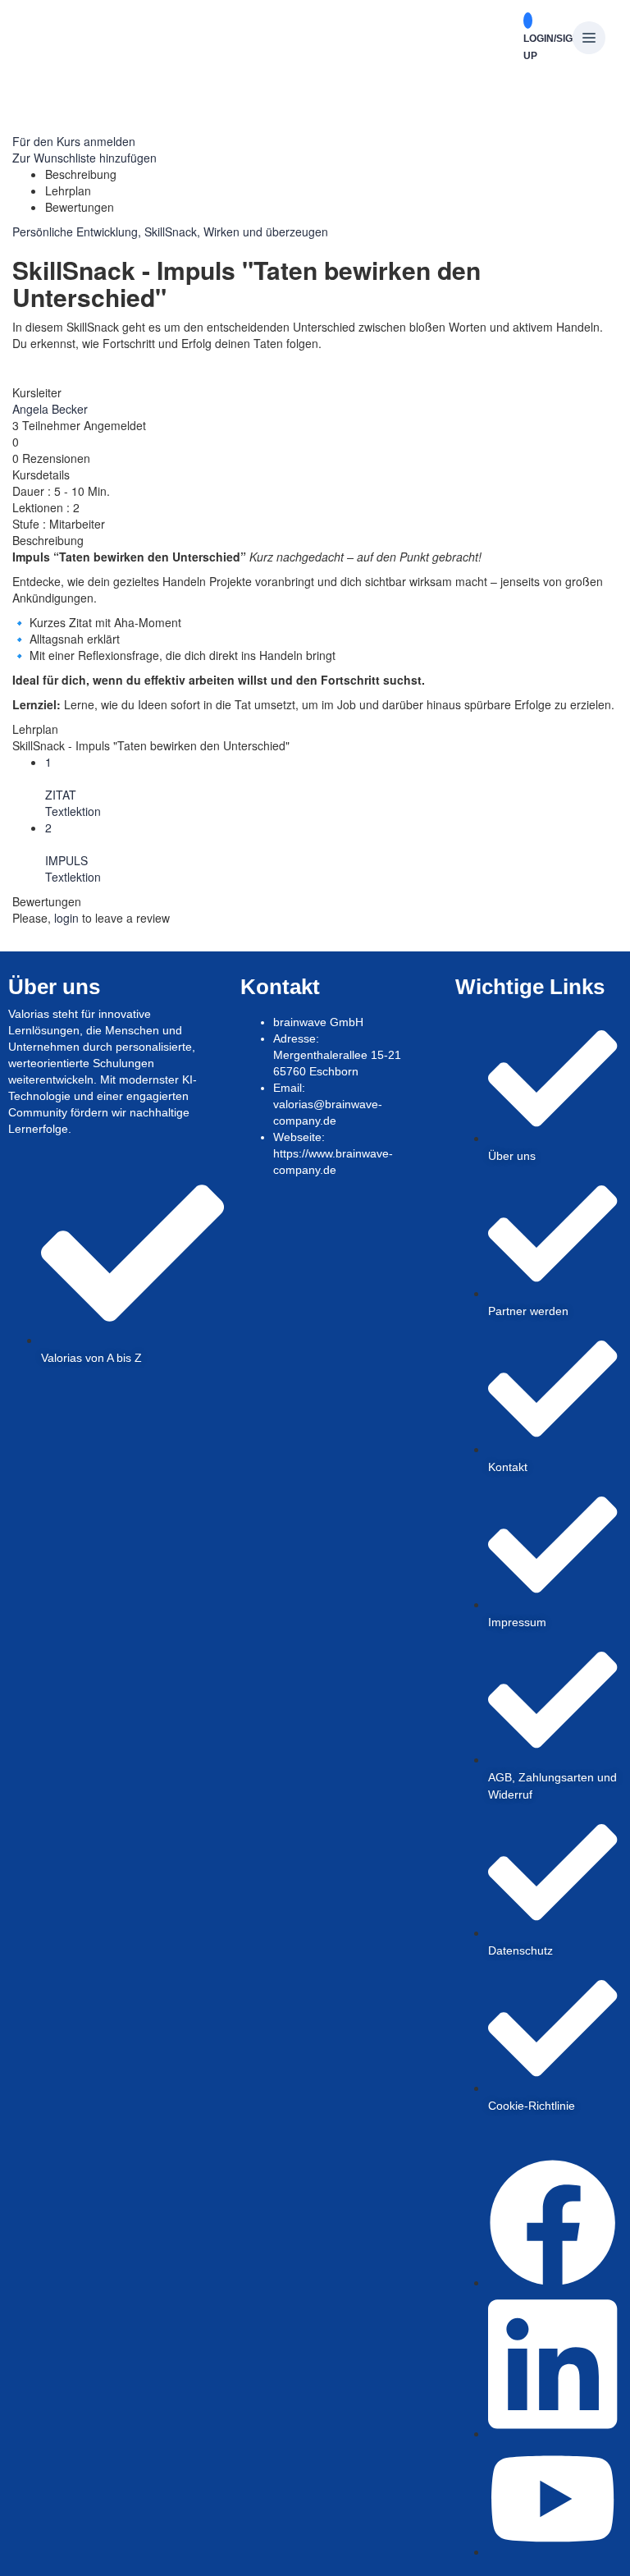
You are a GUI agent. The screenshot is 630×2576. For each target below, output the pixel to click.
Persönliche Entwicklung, (78, 231)
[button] (589, 39)
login (66, 918)
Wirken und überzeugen (266, 231)
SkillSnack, (174, 231)
